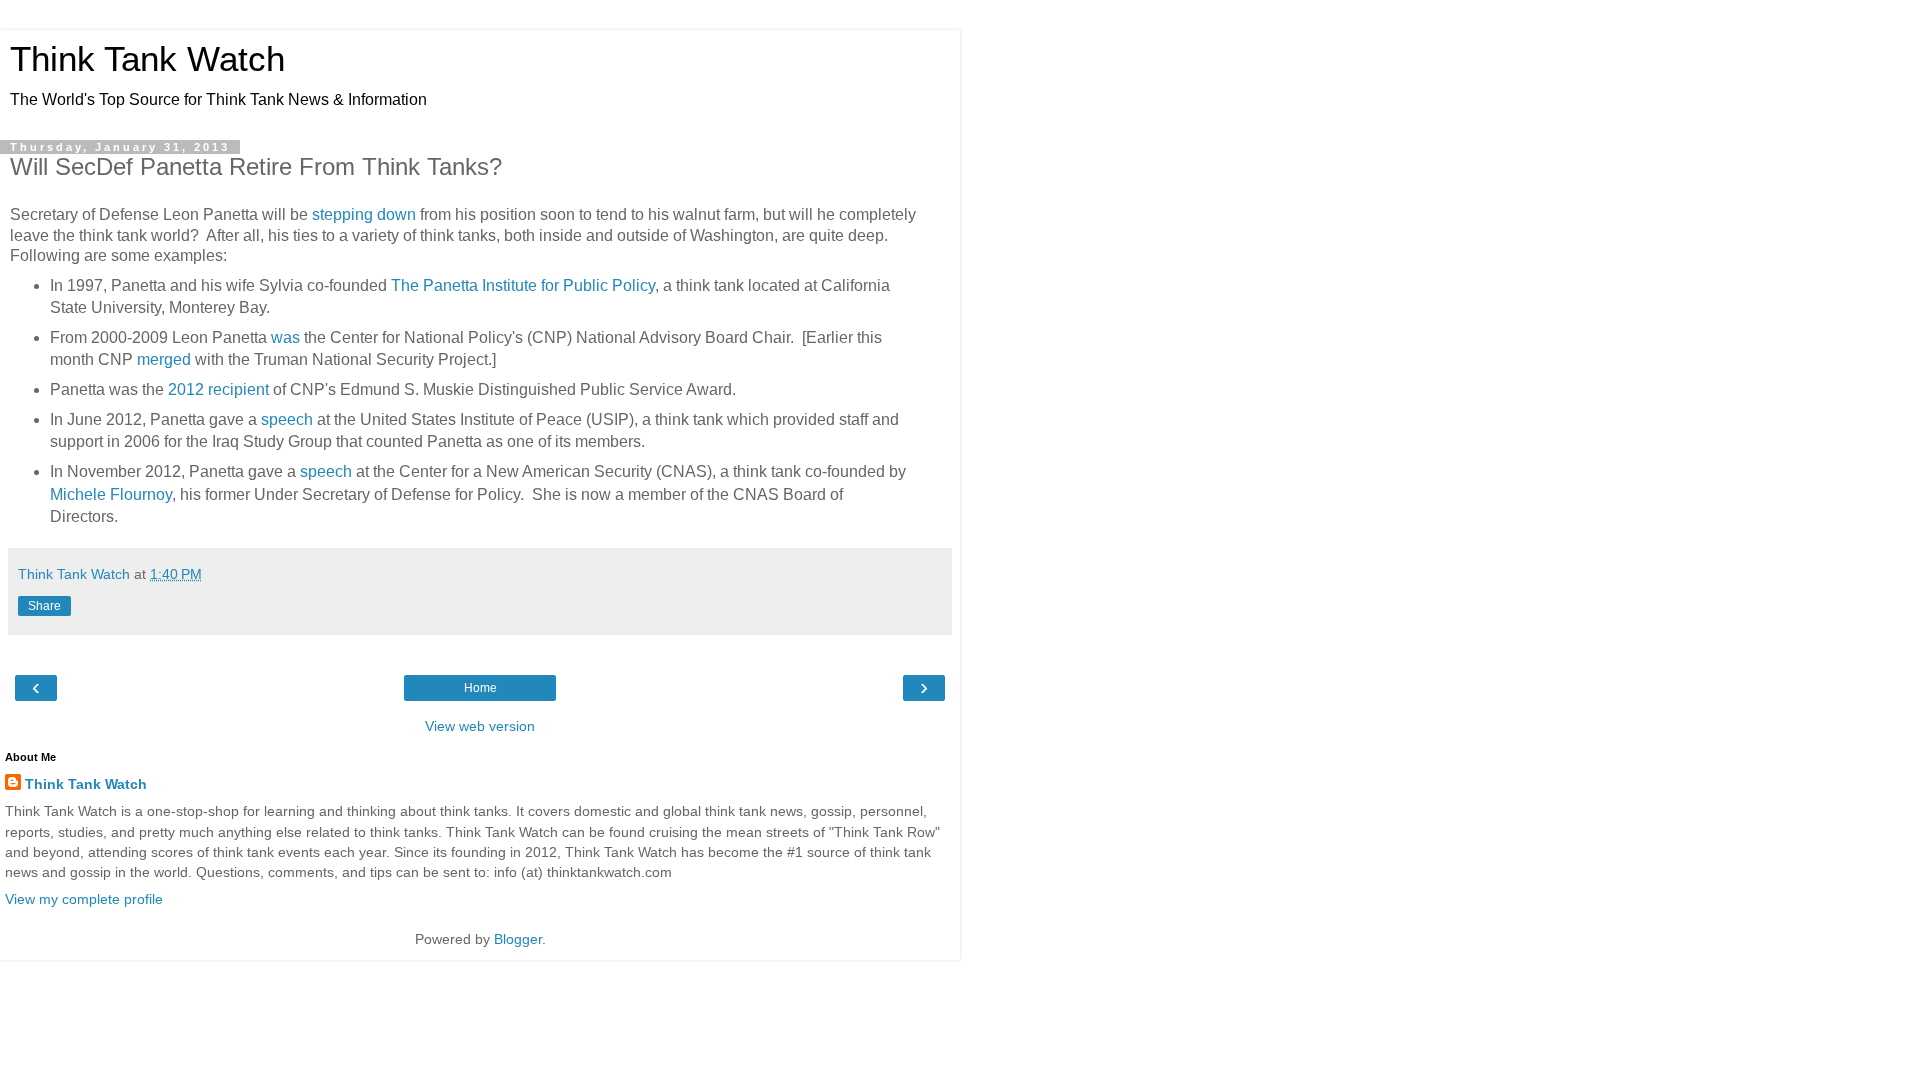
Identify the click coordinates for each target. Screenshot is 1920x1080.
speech (287, 419)
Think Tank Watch (147, 59)
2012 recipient (218, 389)
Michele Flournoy (111, 494)
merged (164, 359)
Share (44, 606)
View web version (480, 726)
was (285, 337)
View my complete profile (84, 899)
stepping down (364, 214)
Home (480, 688)
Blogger (518, 939)
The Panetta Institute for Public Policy (523, 285)
